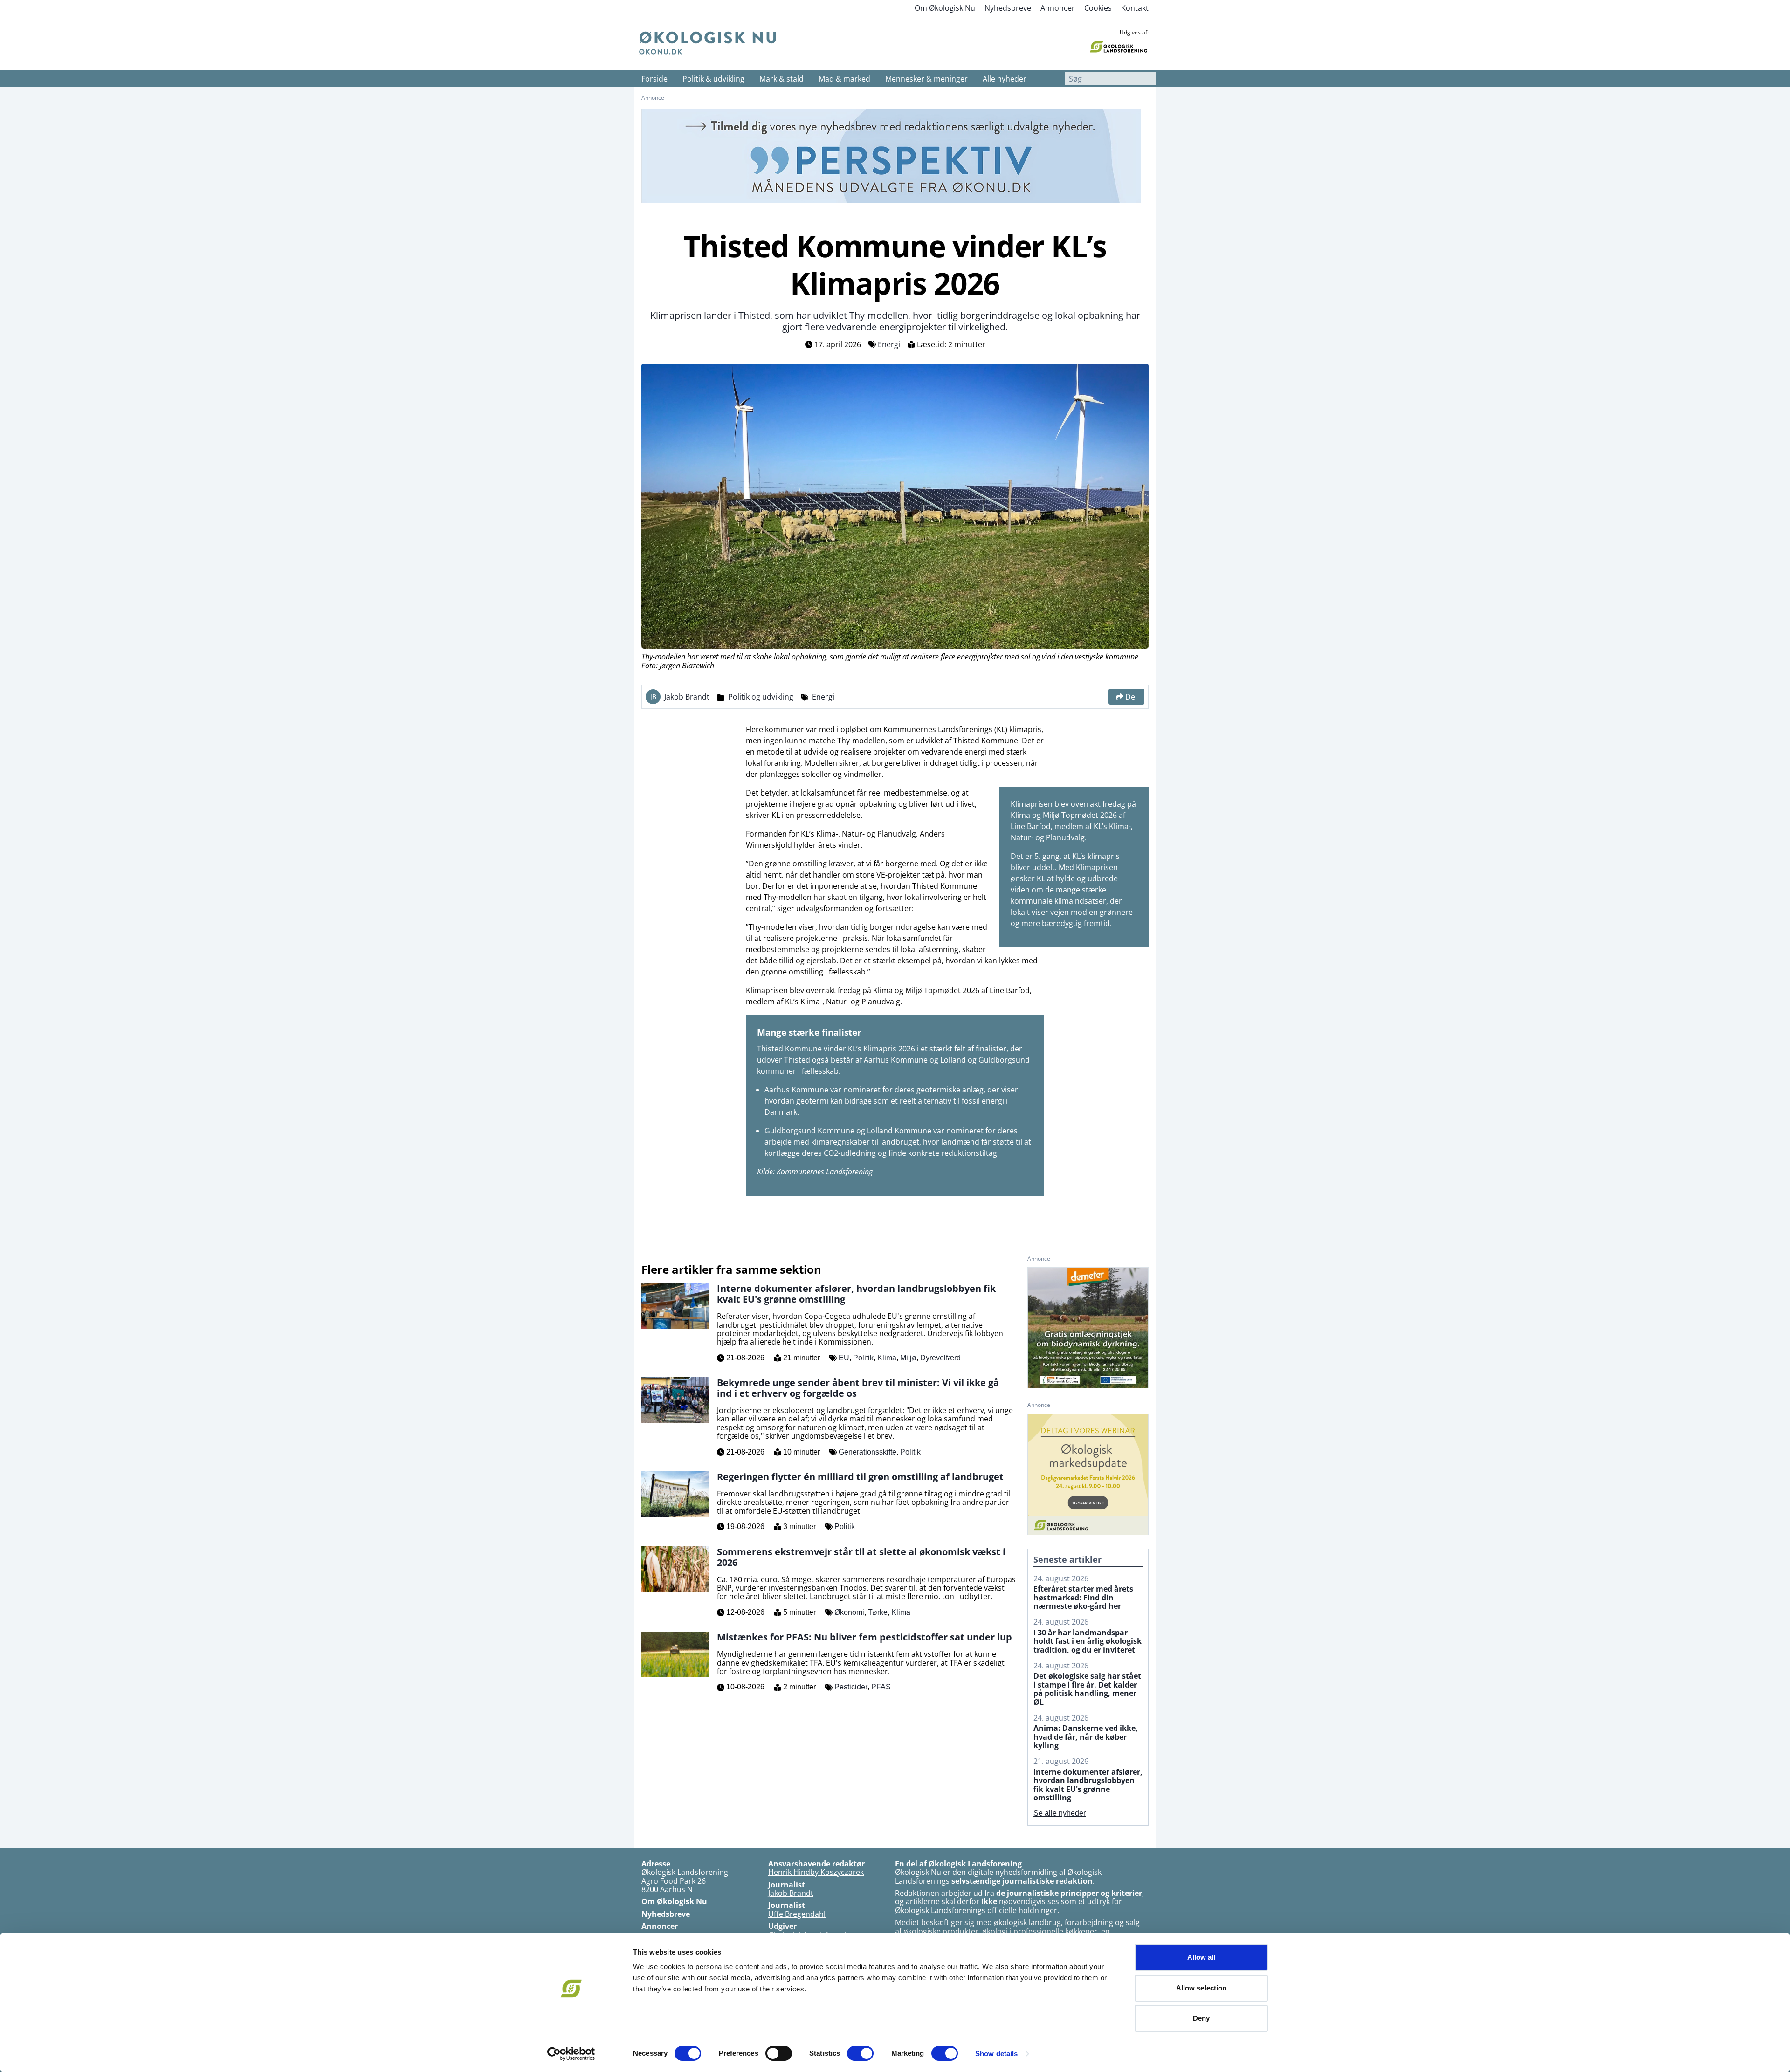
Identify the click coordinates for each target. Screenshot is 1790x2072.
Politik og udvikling (761, 697)
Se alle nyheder (1060, 1813)
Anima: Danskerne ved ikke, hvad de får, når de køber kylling (1086, 1737)
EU (844, 1358)
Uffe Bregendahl (797, 1914)
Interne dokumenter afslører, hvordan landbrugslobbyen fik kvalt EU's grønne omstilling (1088, 1785)
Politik (863, 1358)
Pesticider (851, 1687)
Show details (996, 2054)
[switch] (779, 2053)
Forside (654, 79)
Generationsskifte (867, 1452)
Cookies (1098, 8)
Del (1131, 697)
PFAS (881, 1687)
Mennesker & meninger (926, 79)
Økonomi (849, 1612)
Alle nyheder (1005, 79)
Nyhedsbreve (1008, 8)
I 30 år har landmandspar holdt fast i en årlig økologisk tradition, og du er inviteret (1088, 1641)
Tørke (878, 1612)
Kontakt (1135, 8)
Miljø (908, 1358)
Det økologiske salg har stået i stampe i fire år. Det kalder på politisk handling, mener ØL (1087, 1689)
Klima (887, 1358)
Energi (889, 344)
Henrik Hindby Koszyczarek (816, 1872)
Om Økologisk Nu (945, 8)
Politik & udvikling (713, 79)
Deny (1201, 2018)
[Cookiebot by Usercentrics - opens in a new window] (571, 2054)
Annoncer (1058, 8)
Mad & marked (844, 79)
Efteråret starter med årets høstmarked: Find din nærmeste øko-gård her (1083, 1597)
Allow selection (1201, 1988)
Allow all (1201, 1957)
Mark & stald (781, 79)
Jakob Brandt (687, 697)
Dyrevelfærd (940, 1358)
